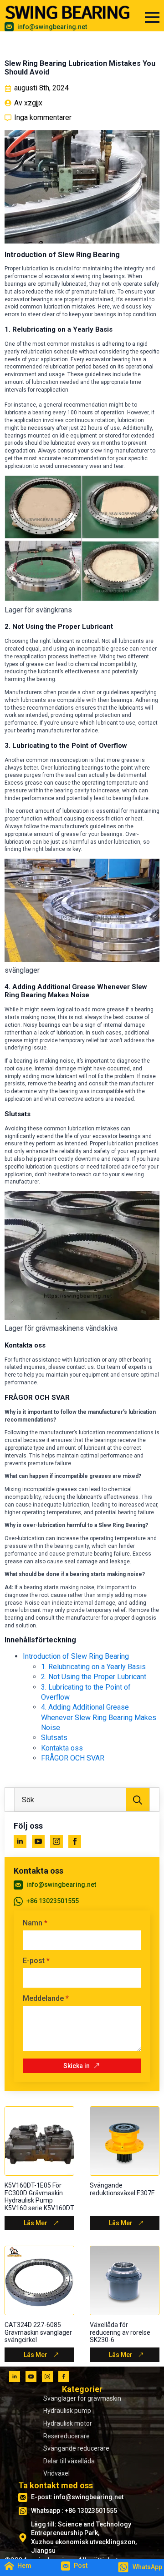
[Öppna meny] (152, 17)
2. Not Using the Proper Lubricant (94, 1677)
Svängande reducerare (76, 2448)
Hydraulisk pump (67, 2411)
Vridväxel (56, 2473)
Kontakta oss (62, 1748)
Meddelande (46, 1999)
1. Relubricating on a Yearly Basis (93, 1667)
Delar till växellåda (69, 2461)
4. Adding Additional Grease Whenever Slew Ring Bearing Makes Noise (99, 1717)
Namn (35, 1923)
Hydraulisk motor (68, 2423)
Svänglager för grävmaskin (82, 2398)
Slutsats (54, 1738)
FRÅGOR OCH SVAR (73, 1758)
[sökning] (138, 1800)
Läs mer (36, 2223)
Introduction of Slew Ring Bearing (76, 1656)
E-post (36, 1961)
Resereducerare (67, 2436)
